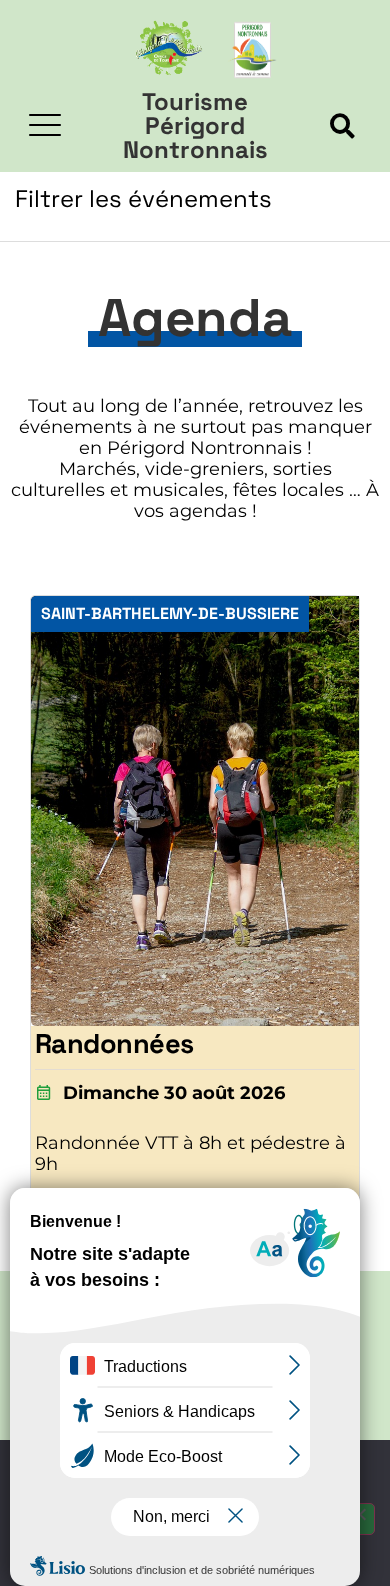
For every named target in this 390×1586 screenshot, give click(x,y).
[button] (342, 126)
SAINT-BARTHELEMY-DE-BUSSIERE (170, 613)
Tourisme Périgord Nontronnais (195, 125)
